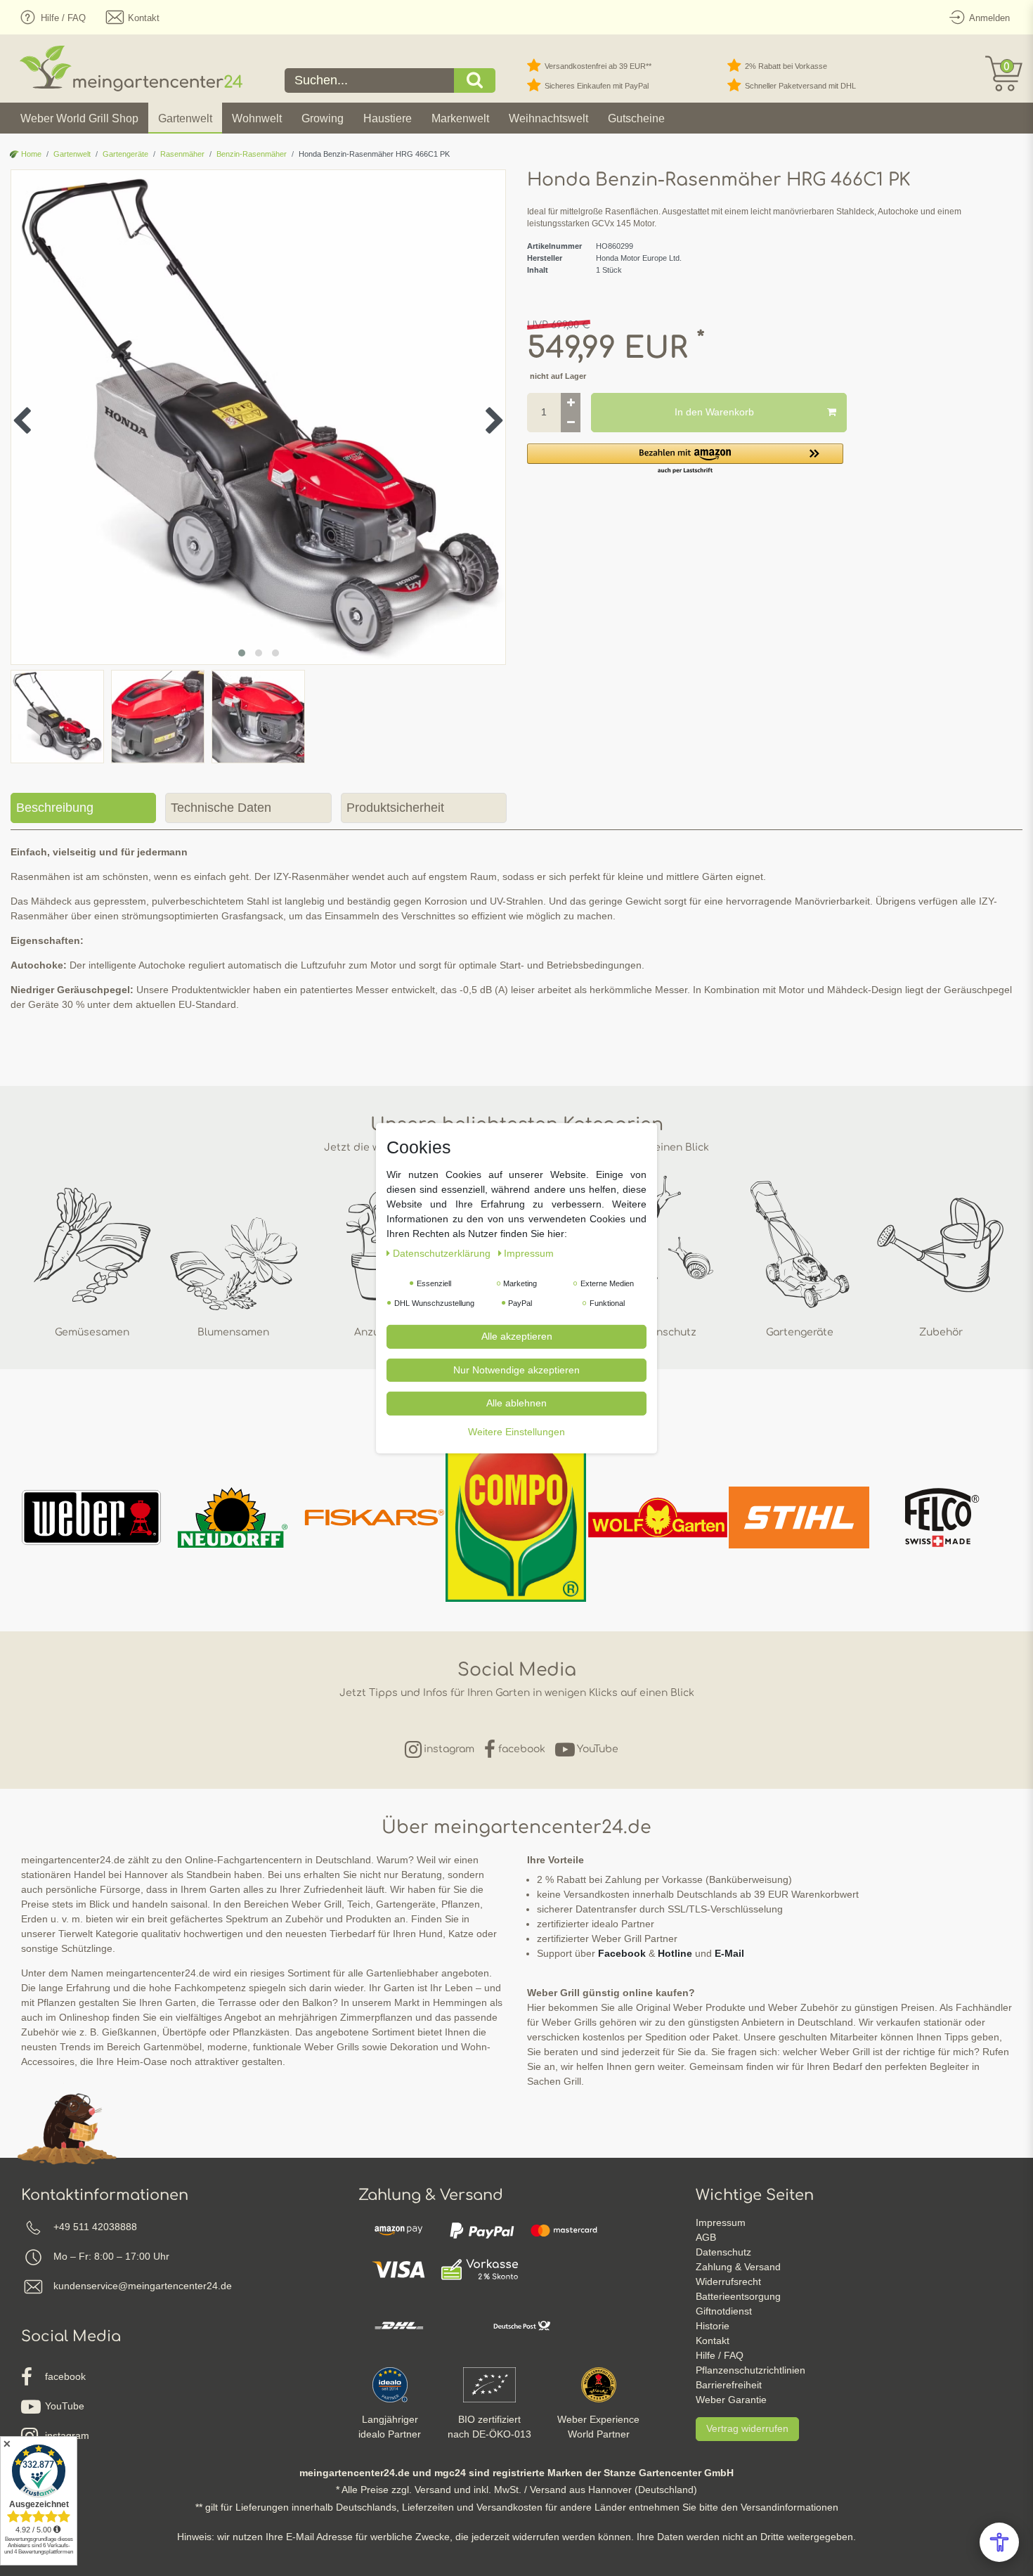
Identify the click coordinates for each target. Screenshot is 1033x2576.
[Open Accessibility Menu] (999, 2542)
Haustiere (388, 118)
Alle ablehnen (516, 1402)
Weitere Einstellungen (516, 1431)
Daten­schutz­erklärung (443, 1253)
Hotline (675, 1953)
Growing (323, 118)
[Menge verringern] (571, 422)
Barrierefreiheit (729, 2385)
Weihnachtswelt (548, 118)
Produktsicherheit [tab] (395, 808)
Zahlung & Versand (738, 2267)
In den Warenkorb (714, 412)
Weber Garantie (731, 2400)
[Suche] (475, 80)
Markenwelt (460, 118)
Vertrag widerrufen (747, 2428)
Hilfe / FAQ (720, 2355)
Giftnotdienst (724, 2311)
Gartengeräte (125, 154)
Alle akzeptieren (517, 1335)
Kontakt (713, 2341)
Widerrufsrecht (728, 2281)
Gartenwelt (185, 118)
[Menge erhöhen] (571, 403)
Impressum (721, 2222)
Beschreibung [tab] (55, 808)
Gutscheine (636, 118)
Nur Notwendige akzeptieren (516, 1369)
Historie (713, 2326)
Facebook (622, 1953)
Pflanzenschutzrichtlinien (751, 2370)
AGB (706, 2237)
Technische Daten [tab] (221, 808)
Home (30, 154)
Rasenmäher (182, 154)
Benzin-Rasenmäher (252, 154)
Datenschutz (723, 2252)
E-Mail (729, 1953)
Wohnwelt (257, 118)
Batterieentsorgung (738, 2296)
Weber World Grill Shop (79, 118)
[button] (685, 459)
